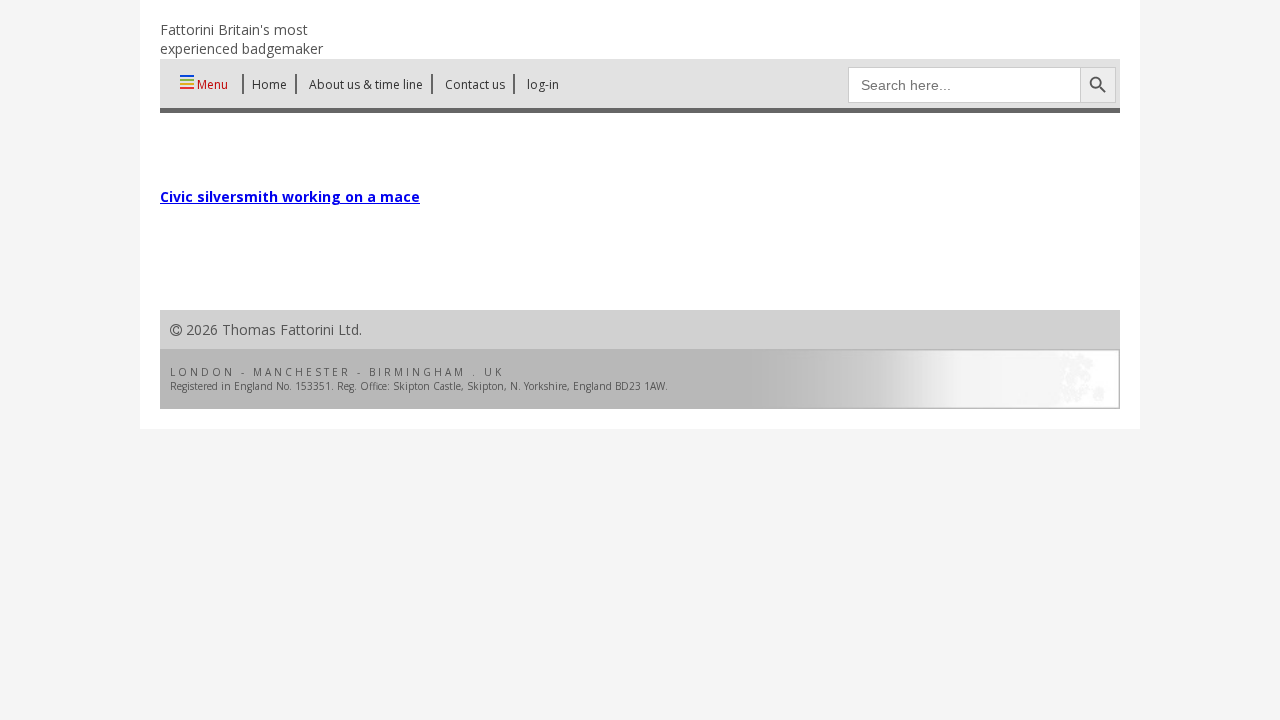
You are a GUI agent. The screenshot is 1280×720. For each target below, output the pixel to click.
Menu (211, 84)
